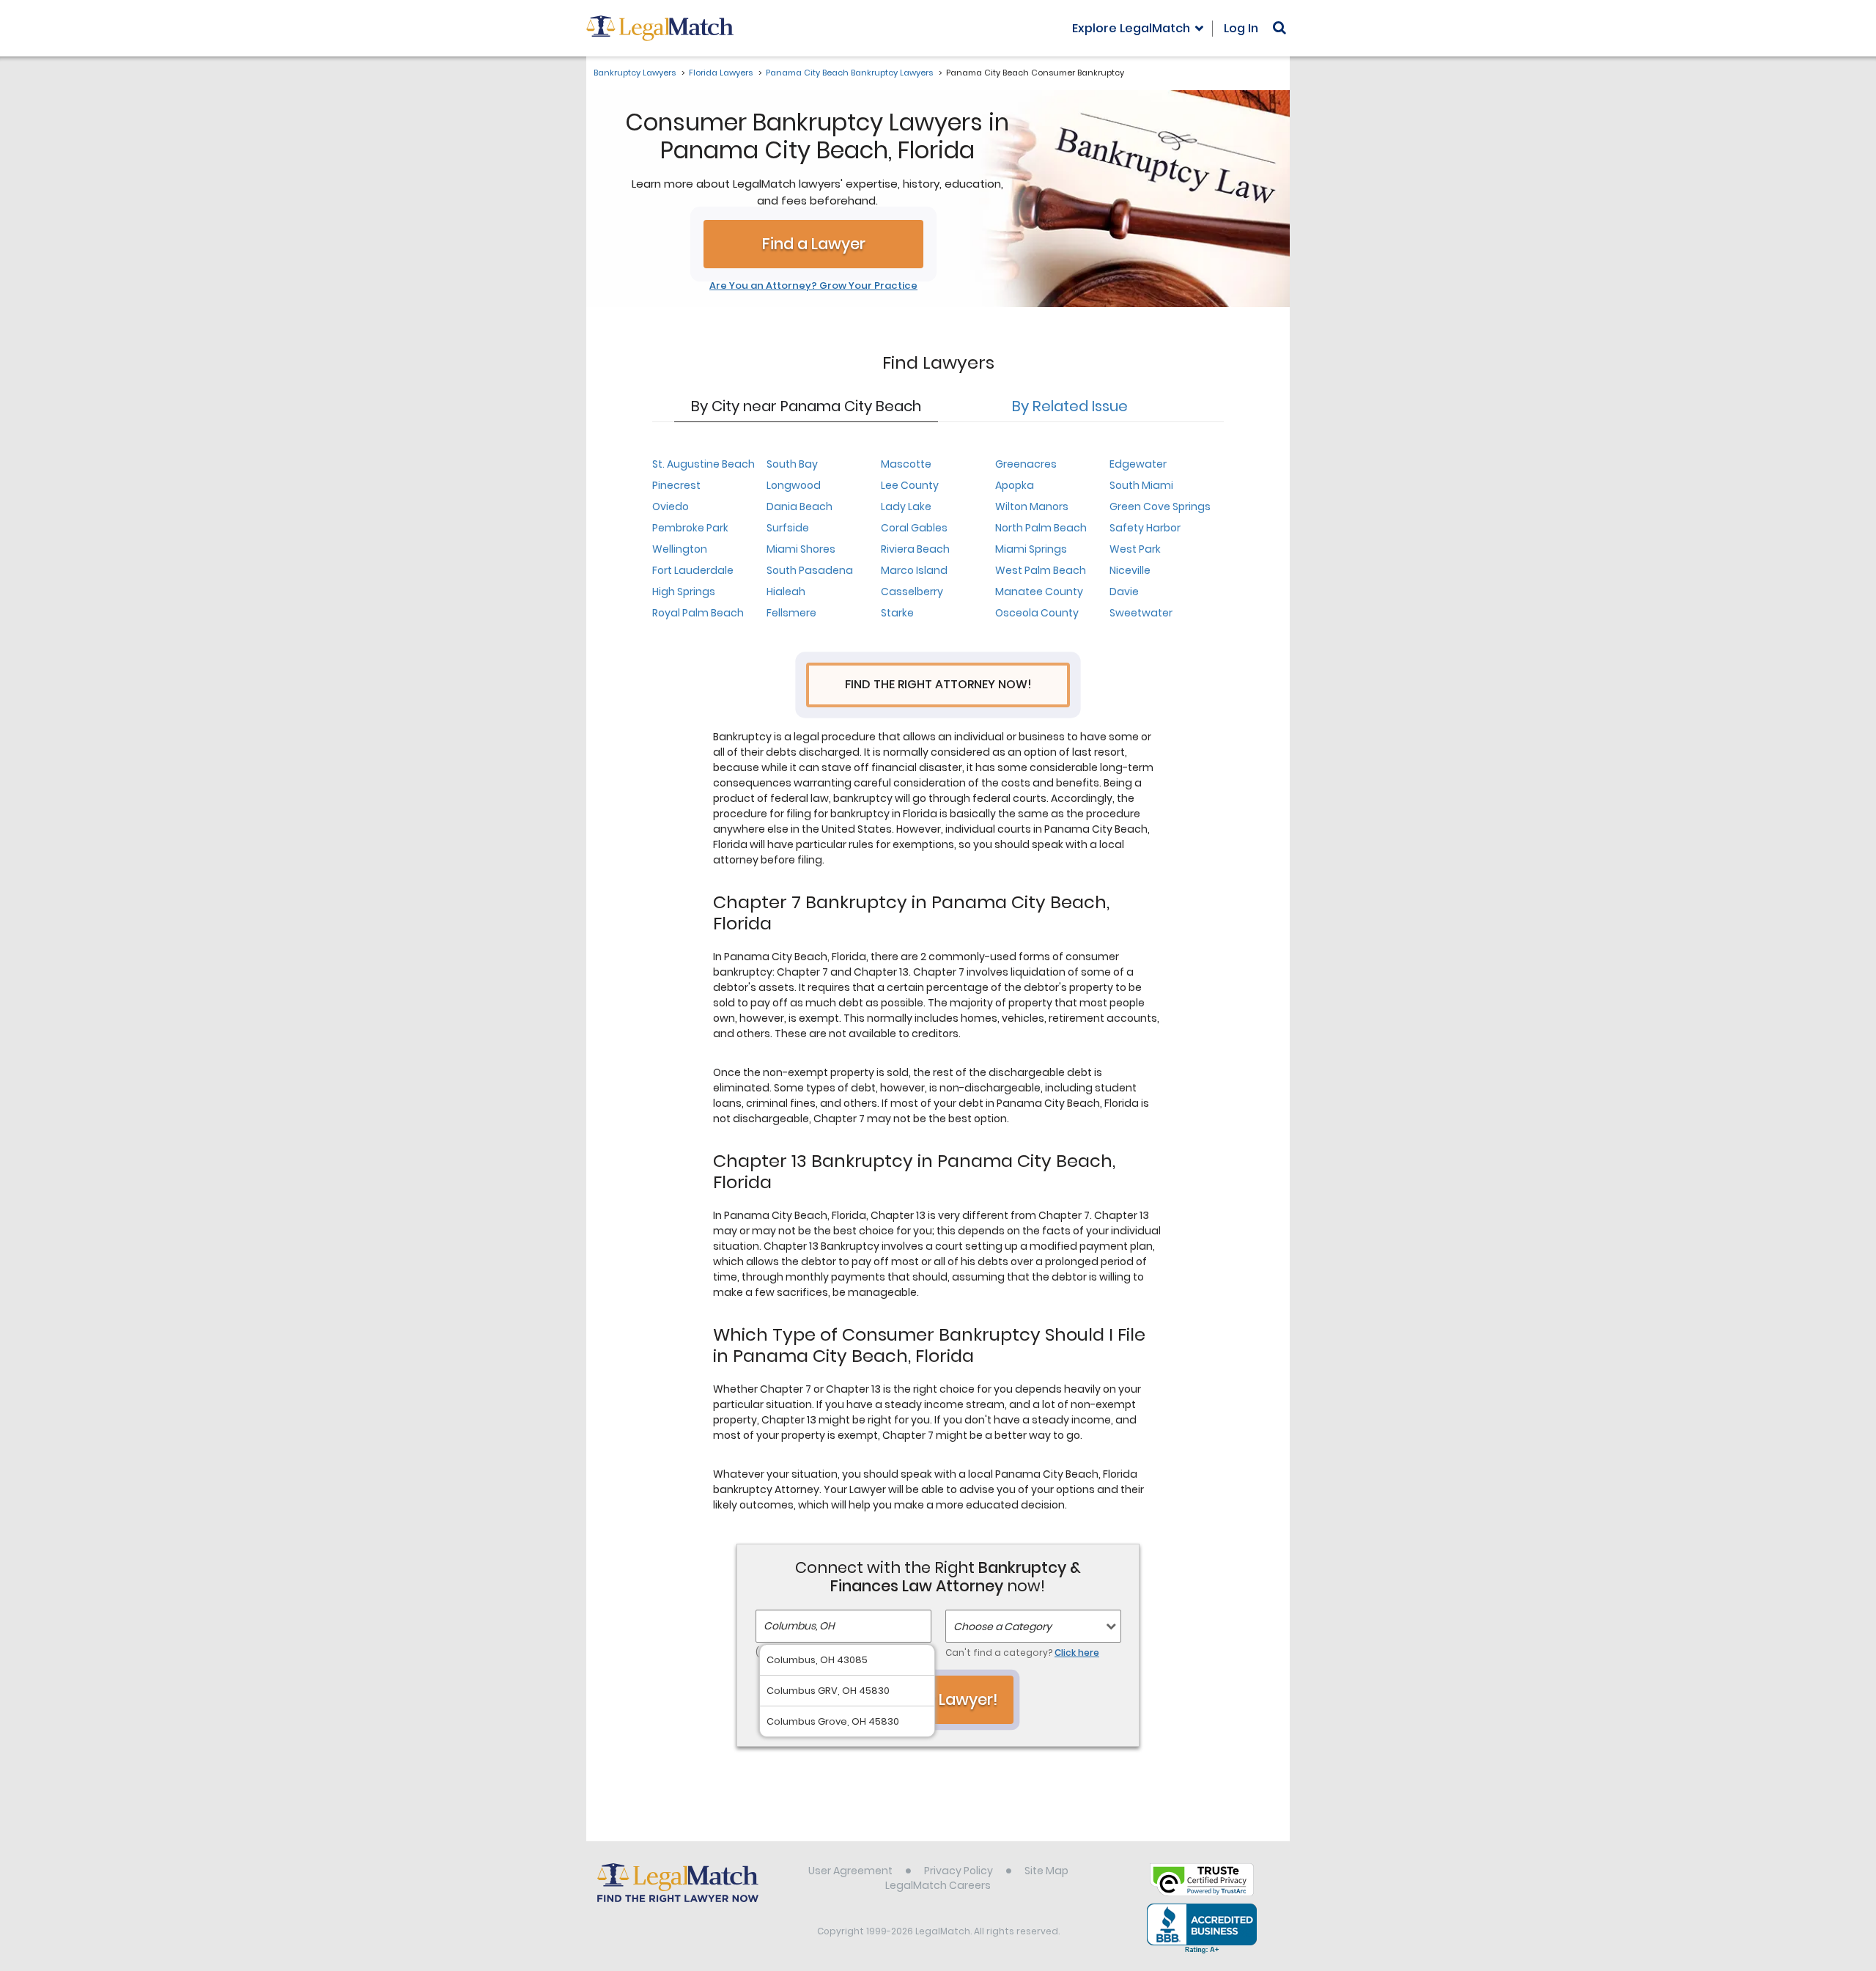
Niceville (1130, 570)
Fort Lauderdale (693, 570)
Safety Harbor (1145, 528)
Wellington (680, 549)
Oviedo (671, 506)
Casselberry (912, 592)
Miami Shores (801, 549)
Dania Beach (799, 506)
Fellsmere (791, 613)
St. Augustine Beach (703, 464)
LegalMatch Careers (938, 1885)
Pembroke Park (690, 528)
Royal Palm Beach (698, 613)
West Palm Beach (1041, 570)
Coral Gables (914, 528)
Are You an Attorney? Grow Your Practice (813, 286)
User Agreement (850, 1871)
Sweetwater (1141, 613)
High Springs (684, 592)
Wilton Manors (1032, 506)
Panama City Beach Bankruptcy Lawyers (849, 73)
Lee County (910, 485)
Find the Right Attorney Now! (938, 684)
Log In (1241, 28)
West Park (1135, 549)
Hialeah (786, 592)
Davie (1124, 592)
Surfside (788, 528)
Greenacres (1026, 464)
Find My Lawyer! (938, 1699)
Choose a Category (1002, 1626)
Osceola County (1037, 613)
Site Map (1046, 1871)
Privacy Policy (959, 1871)
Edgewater (1138, 464)
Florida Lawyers (721, 73)
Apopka (1015, 485)
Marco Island (914, 570)
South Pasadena (810, 570)
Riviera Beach (915, 549)
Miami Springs (1031, 549)
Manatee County (1039, 592)
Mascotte (906, 464)
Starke (897, 613)
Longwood (794, 485)
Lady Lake (906, 506)
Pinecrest (676, 485)
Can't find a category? (1022, 1653)
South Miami (1141, 485)
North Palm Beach (1041, 528)
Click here (1077, 1653)
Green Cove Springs (1160, 506)
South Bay (792, 464)
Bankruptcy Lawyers (635, 73)
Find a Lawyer (814, 244)
